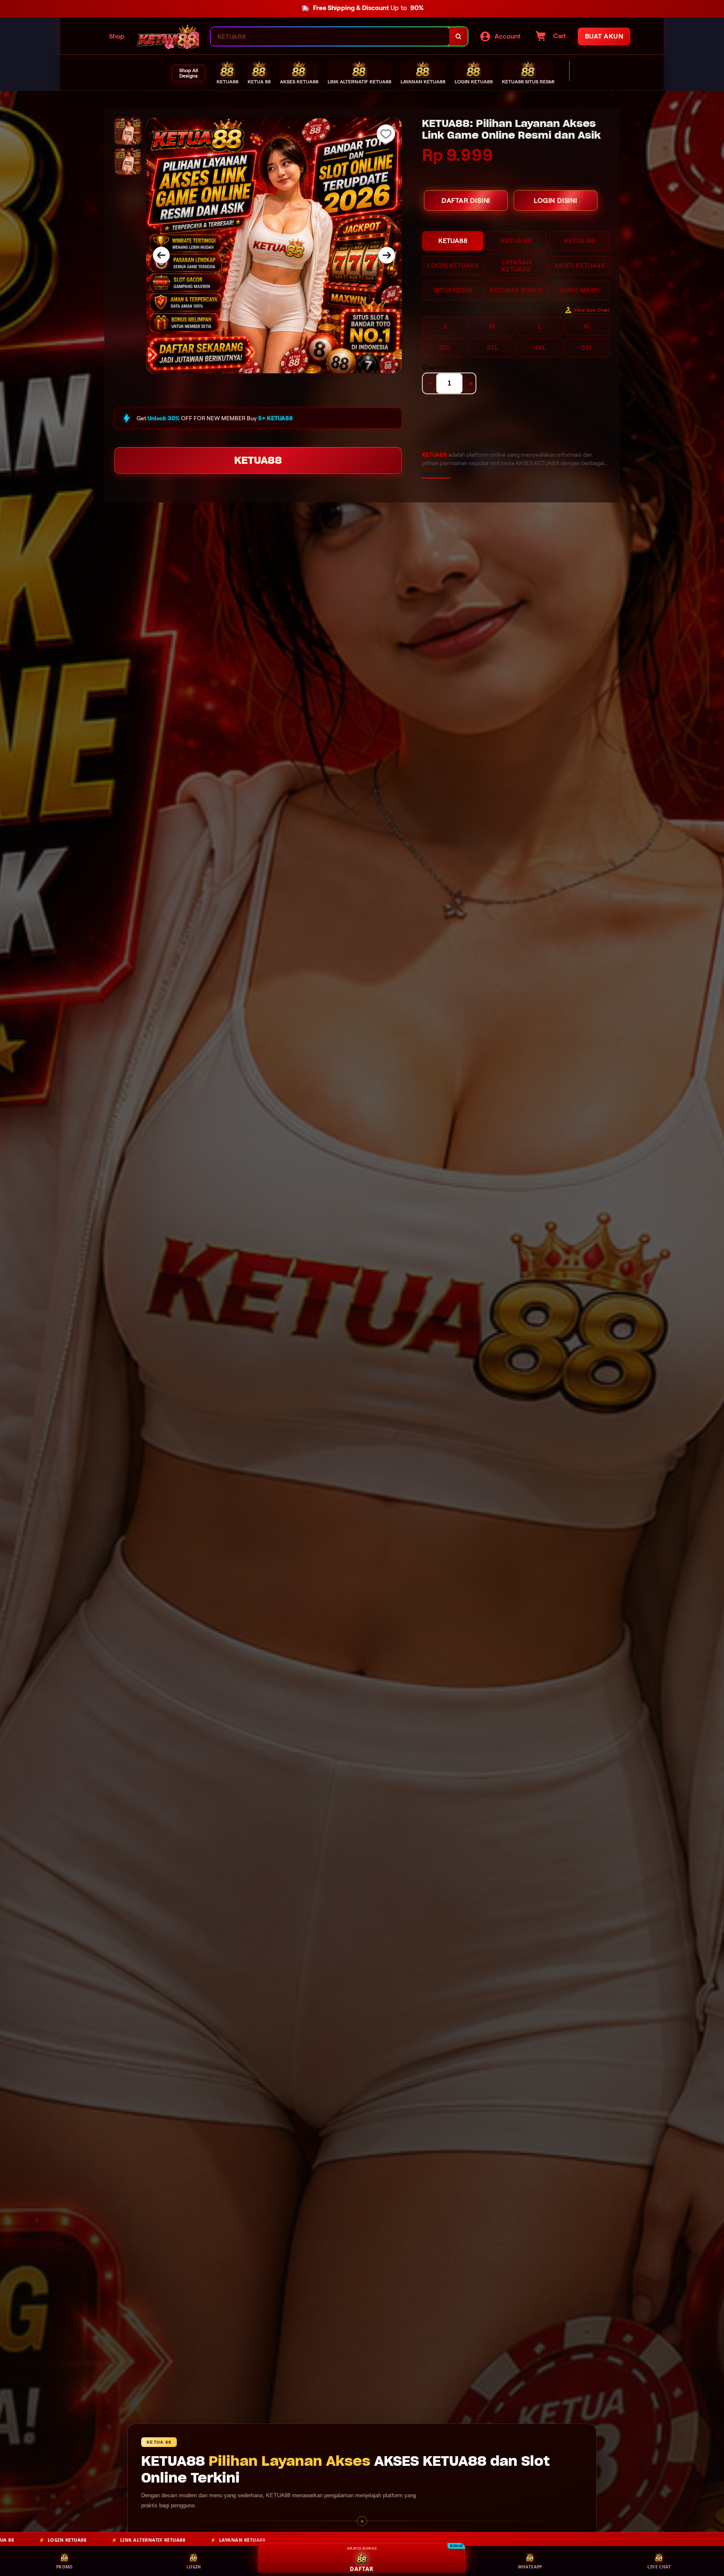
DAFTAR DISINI (466, 200)
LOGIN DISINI (556, 200)
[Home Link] (168, 36)
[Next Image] (387, 255)
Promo (65, 2567)
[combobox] (330, 37)
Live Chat (659, 2567)
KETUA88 (258, 460)
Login (194, 2567)
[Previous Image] (161, 255)
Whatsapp (530, 2567)
